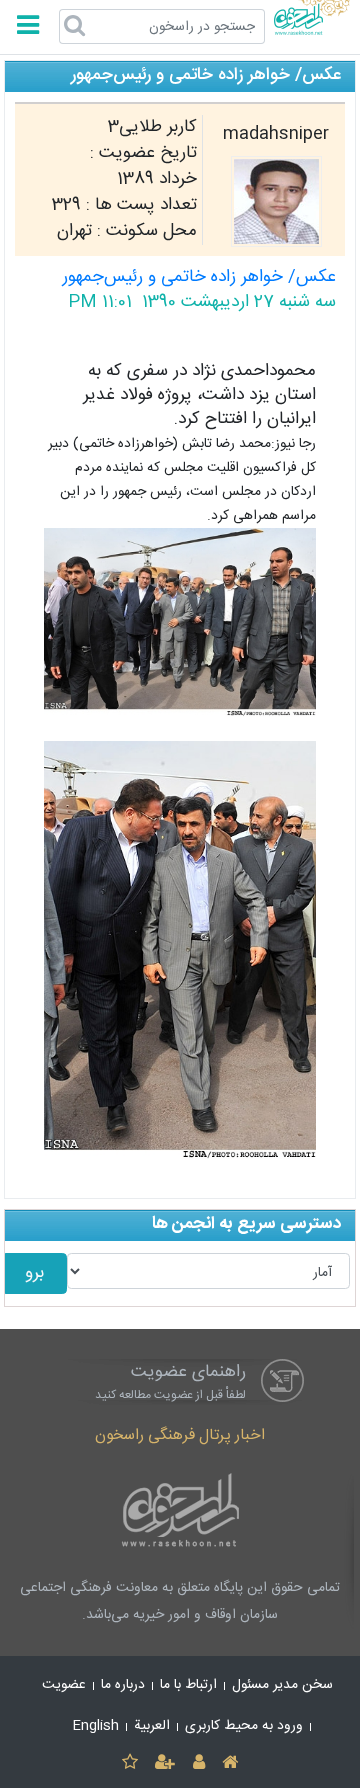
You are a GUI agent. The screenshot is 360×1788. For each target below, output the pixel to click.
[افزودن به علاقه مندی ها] (129, 1763)
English (96, 1726)
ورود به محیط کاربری (244, 1726)
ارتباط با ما (188, 1685)
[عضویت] (165, 1763)
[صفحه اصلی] (229, 1763)
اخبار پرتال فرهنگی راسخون (180, 1435)
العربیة (152, 1726)
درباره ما (123, 1685)
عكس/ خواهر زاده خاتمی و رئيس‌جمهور (199, 277)
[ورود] (198, 1763)
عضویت (64, 1685)
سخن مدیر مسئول (282, 1685)
